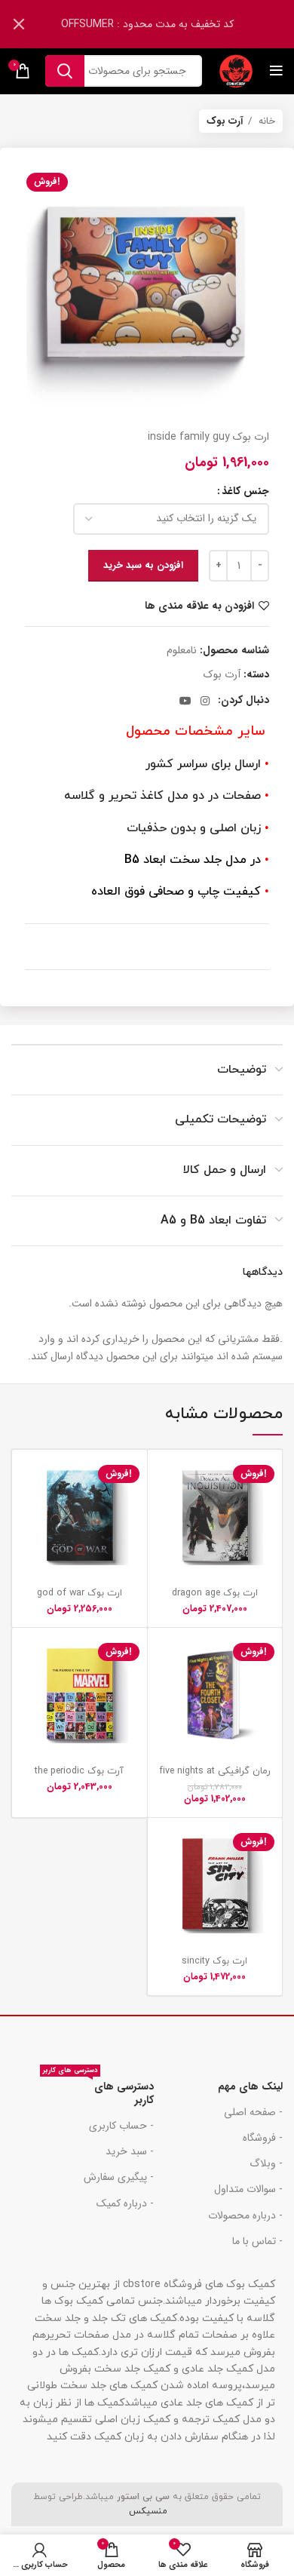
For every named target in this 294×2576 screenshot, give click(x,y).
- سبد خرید (130, 2151)
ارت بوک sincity (214, 1961)
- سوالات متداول (248, 2189)
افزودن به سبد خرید (143, 565)
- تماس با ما (257, 2241)
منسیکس (147, 2511)
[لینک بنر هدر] (170, 24)
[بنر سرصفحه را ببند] (19, 24)
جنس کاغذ (245, 491)
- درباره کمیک (125, 2203)
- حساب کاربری (121, 2126)
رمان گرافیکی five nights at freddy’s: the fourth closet (215, 1777)
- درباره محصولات (245, 2215)
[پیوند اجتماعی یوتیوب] (185, 701)
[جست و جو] (65, 71)
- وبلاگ (266, 2163)
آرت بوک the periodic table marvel (79, 1777)
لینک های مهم (250, 2086)
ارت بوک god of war (80, 1593)
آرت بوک (225, 121)
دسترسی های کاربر (98, 2091)
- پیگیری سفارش (119, 2177)
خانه (265, 121)
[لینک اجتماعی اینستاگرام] (205, 701)
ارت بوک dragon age (215, 1593)
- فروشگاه (263, 2138)
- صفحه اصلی (253, 2112)
